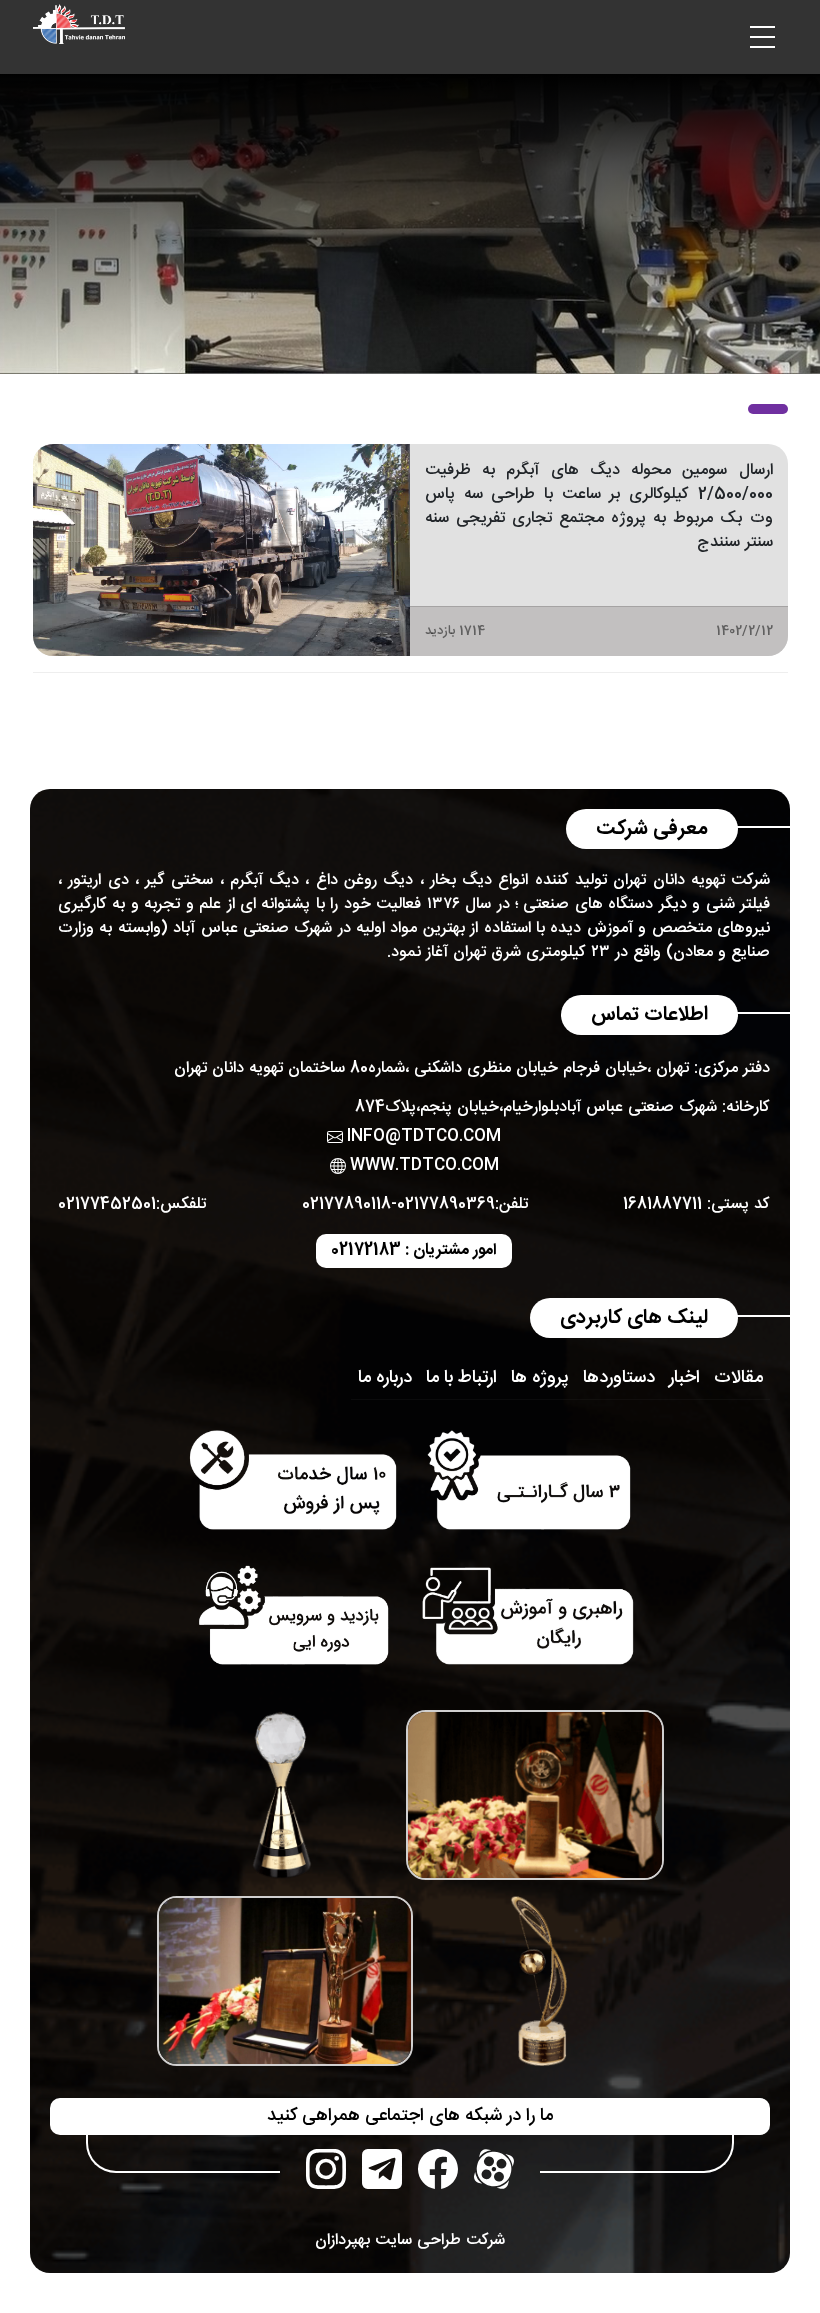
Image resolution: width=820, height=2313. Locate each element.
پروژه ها (540, 1378)
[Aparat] (494, 2169)
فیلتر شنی (738, 904)
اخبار (684, 1378)
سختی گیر (179, 880)
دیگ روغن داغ (365, 880)
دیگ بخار (461, 880)
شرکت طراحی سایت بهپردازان (410, 2240)
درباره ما (385, 1378)
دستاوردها (619, 1378)
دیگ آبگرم (264, 880)
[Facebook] (438, 2169)
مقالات (738, 1378)
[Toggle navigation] (763, 37)
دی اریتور (98, 880)
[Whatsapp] (382, 2169)
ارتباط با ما (461, 1378)
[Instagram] (326, 2169)
